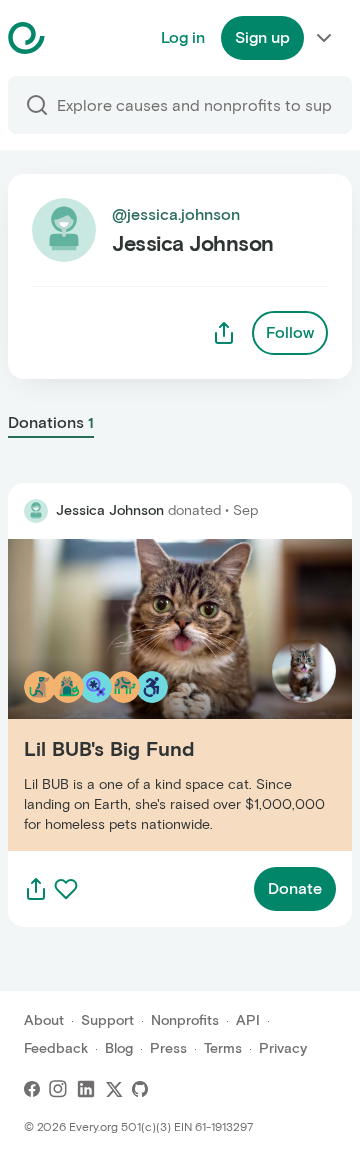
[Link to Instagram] (58, 1089)
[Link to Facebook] (32, 1089)
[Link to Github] (140, 1089)
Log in (183, 37)
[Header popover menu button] (324, 38)
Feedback (56, 1048)
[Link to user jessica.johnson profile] (36, 511)
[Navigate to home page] (76, 38)
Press (168, 1048)
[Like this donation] (66, 889)
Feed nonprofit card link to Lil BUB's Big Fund (174, 694)
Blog (119, 1048)
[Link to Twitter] (114, 1089)
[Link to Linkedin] (86, 1089)
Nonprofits (185, 1020)
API (248, 1020)
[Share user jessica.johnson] (224, 333)
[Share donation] (36, 889)
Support (107, 1020)
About (44, 1020)
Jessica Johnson (110, 510)
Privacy (283, 1048)
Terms (223, 1048)
